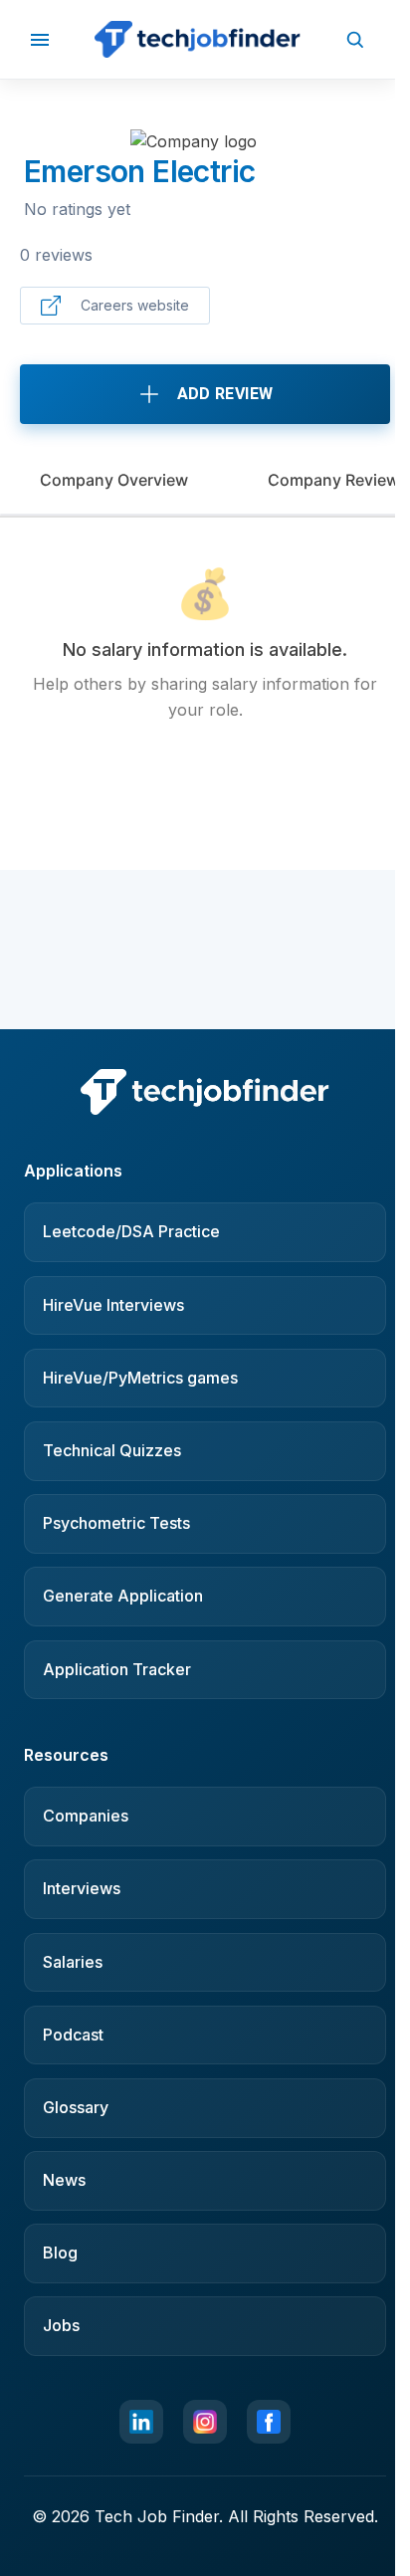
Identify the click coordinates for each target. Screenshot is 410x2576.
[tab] (114, 480)
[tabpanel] (205, 644)
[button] (40, 39)
